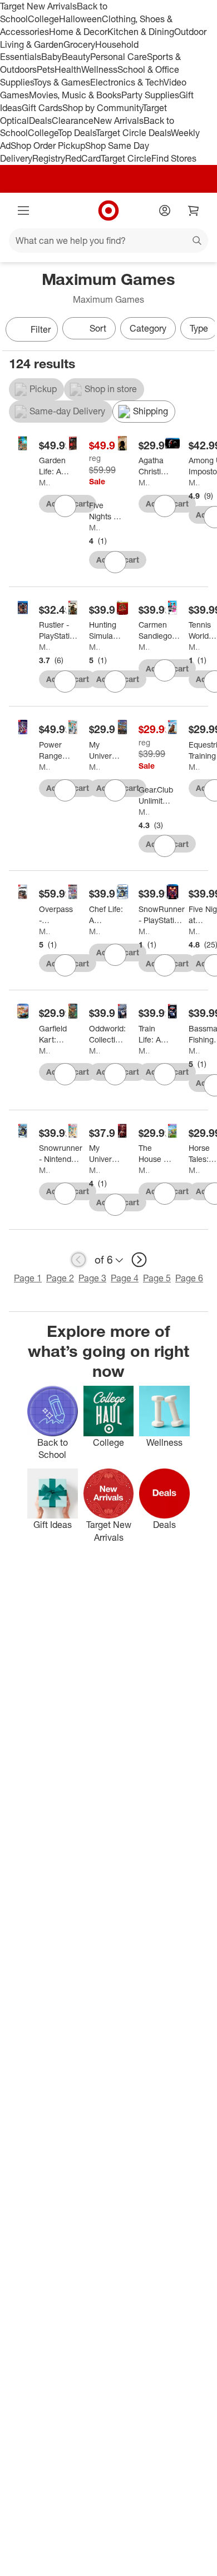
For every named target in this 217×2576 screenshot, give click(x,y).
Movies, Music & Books (75, 95)
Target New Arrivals (38, 6)
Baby (51, 57)
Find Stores (174, 158)
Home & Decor (78, 32)
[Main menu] (23, 211)
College (43, 19)
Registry (49, 158)
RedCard (83, 158)
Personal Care (119, 57)
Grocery (79, 44)
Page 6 (189, 1278)
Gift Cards (42, 108)
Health (68, 69)
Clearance (73, 121)
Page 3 (92, 1278)
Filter (41, 329)
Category (148, 328)
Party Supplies (150, 95)
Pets (46, 69)
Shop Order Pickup (48, 146)
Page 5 (157, 1278)
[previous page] (78, 1260)
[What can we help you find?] (108, 240)
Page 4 (125, 1278)
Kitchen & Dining (141, 32)
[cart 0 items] (194, 211)
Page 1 (28, 1278)
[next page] (139, 1260)
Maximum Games (44, 482)
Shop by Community (102, 108)
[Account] (165, 211)
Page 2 (60, 1278)
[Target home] (108, 211)
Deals (40, 121)
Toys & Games (62, 82)
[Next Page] (204, 330)
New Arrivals (119, 121)
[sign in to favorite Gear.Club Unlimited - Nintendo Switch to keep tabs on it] (165, 846)
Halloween (80, 19)
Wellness (99, 69)
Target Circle (126, 158)
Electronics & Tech (127, 82)
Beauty (76, 57)
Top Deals (77, 133)
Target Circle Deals (133, 133)
